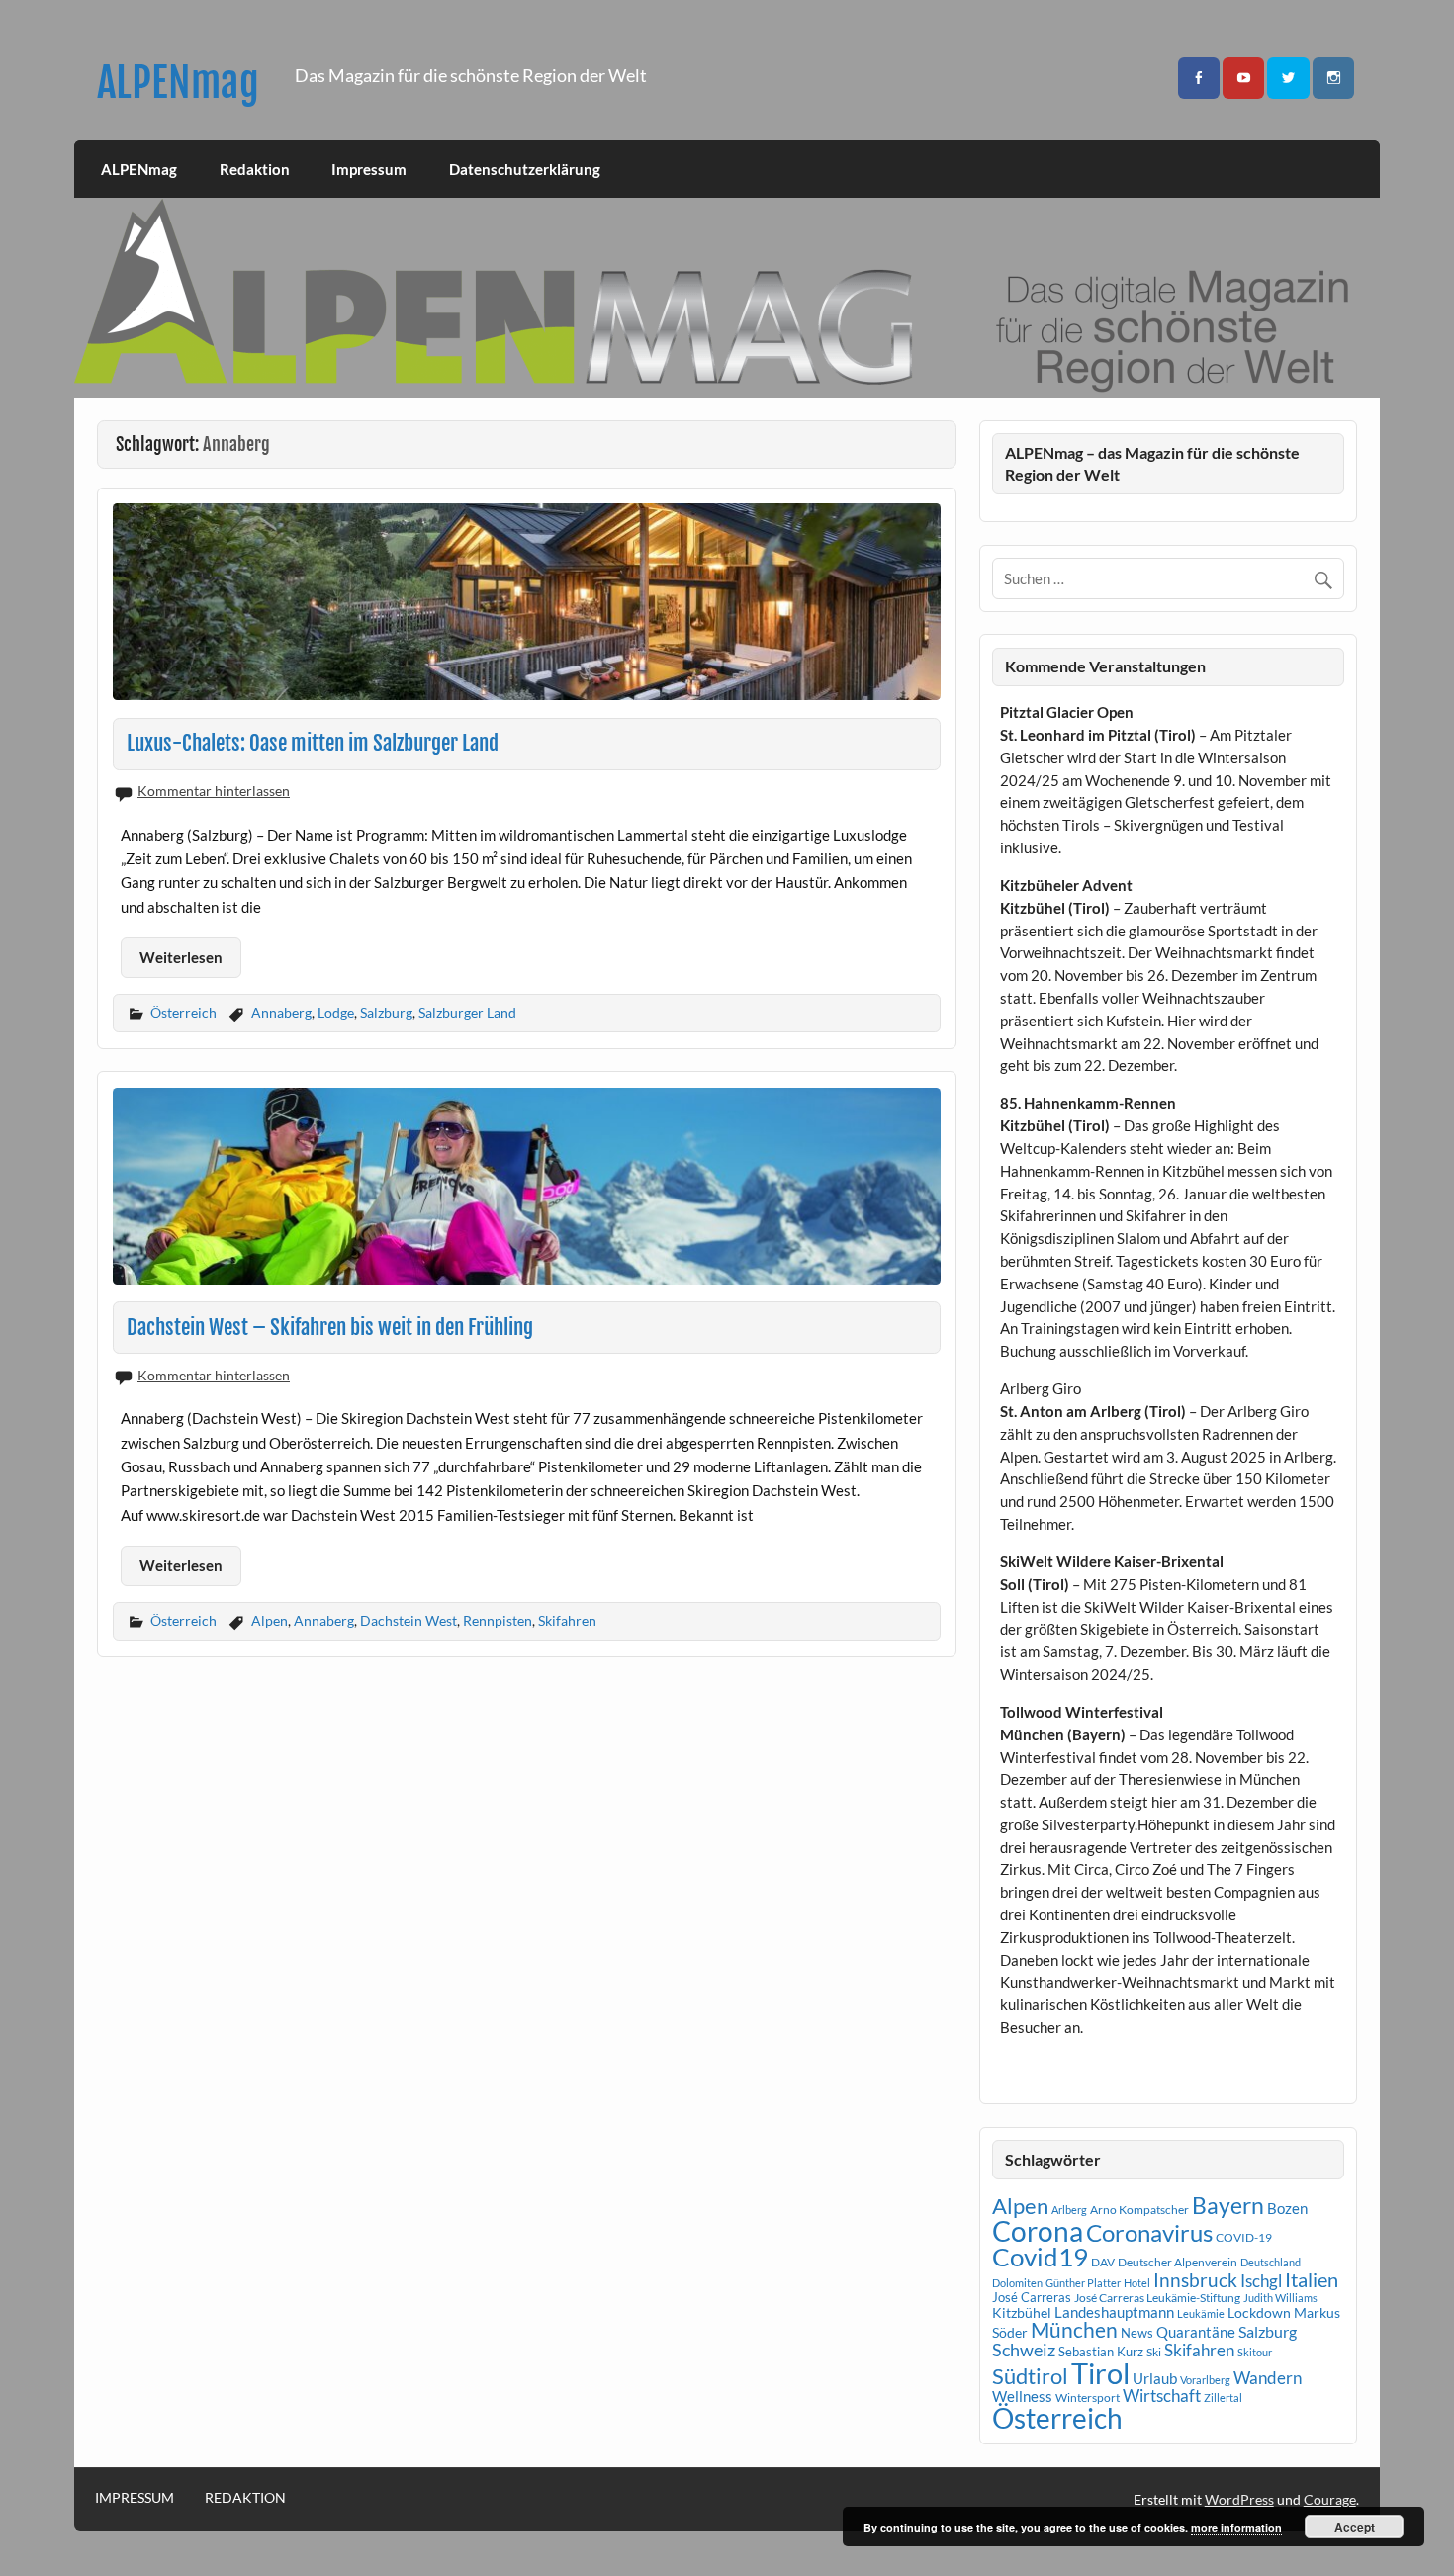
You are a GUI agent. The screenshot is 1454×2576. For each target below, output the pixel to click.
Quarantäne (1196, 2332)
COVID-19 (1244, 2237)
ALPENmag (178, 83)
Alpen (270, 1620)
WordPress (1239, 2499)
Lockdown (1259, 2313)
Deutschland (1271, 2262)
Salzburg (386, 1012)
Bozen (1287, 2208)
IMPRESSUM (135, 2498)
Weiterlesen (181, 957)
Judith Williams (1280, 2298)
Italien (1312, 2280)
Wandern (1268, 2378)
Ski (1154, 2352)
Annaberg (281, 1012)
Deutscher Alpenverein (1178, 2262)
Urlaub (1155, 2378)
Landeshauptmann (1114, 2312)
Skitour (1255, 2352)
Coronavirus (1149, 2232)
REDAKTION (245, 2498)
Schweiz (1024, 2350)
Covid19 (1040, 2257)
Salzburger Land (467, 1012)
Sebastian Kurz (1101, 2352)
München (1074, 2330)
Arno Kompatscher (1139, 2210)
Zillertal (1223, 2398)
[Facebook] (1199, 79)
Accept (1355, 2527)
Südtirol (1030, 2376)
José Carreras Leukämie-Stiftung (1157, 2298)
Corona (1038, 2231)
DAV (1103, 2262)
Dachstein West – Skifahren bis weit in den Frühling (330, 1327)
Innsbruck (1195, 2280)
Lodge (336, 1012)
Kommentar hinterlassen (214, 791)
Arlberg (1069, 2210)
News (1137, 2333)
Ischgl (1261, 2281)
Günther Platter (1083, 2283)
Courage (1330, 2499)
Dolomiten (1017, 2283)
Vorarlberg (1205, 2380)
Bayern (1228, 2205)
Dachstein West (409, 1620)
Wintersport (1088, 2398)
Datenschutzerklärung (525, 169)
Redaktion (255, 169)
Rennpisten (498, 1620)
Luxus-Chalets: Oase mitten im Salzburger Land (313, 743)
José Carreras (1032, 2297)
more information (1236, 2527)
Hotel (1137, 2283)
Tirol (1100, 2373)
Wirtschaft (1162, 2396)
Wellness (1022, 2396)
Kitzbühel (1022, 2313)
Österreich (183, 1012)
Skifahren (567, 1620)
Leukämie (1201, 2313)
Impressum (369, 169)
